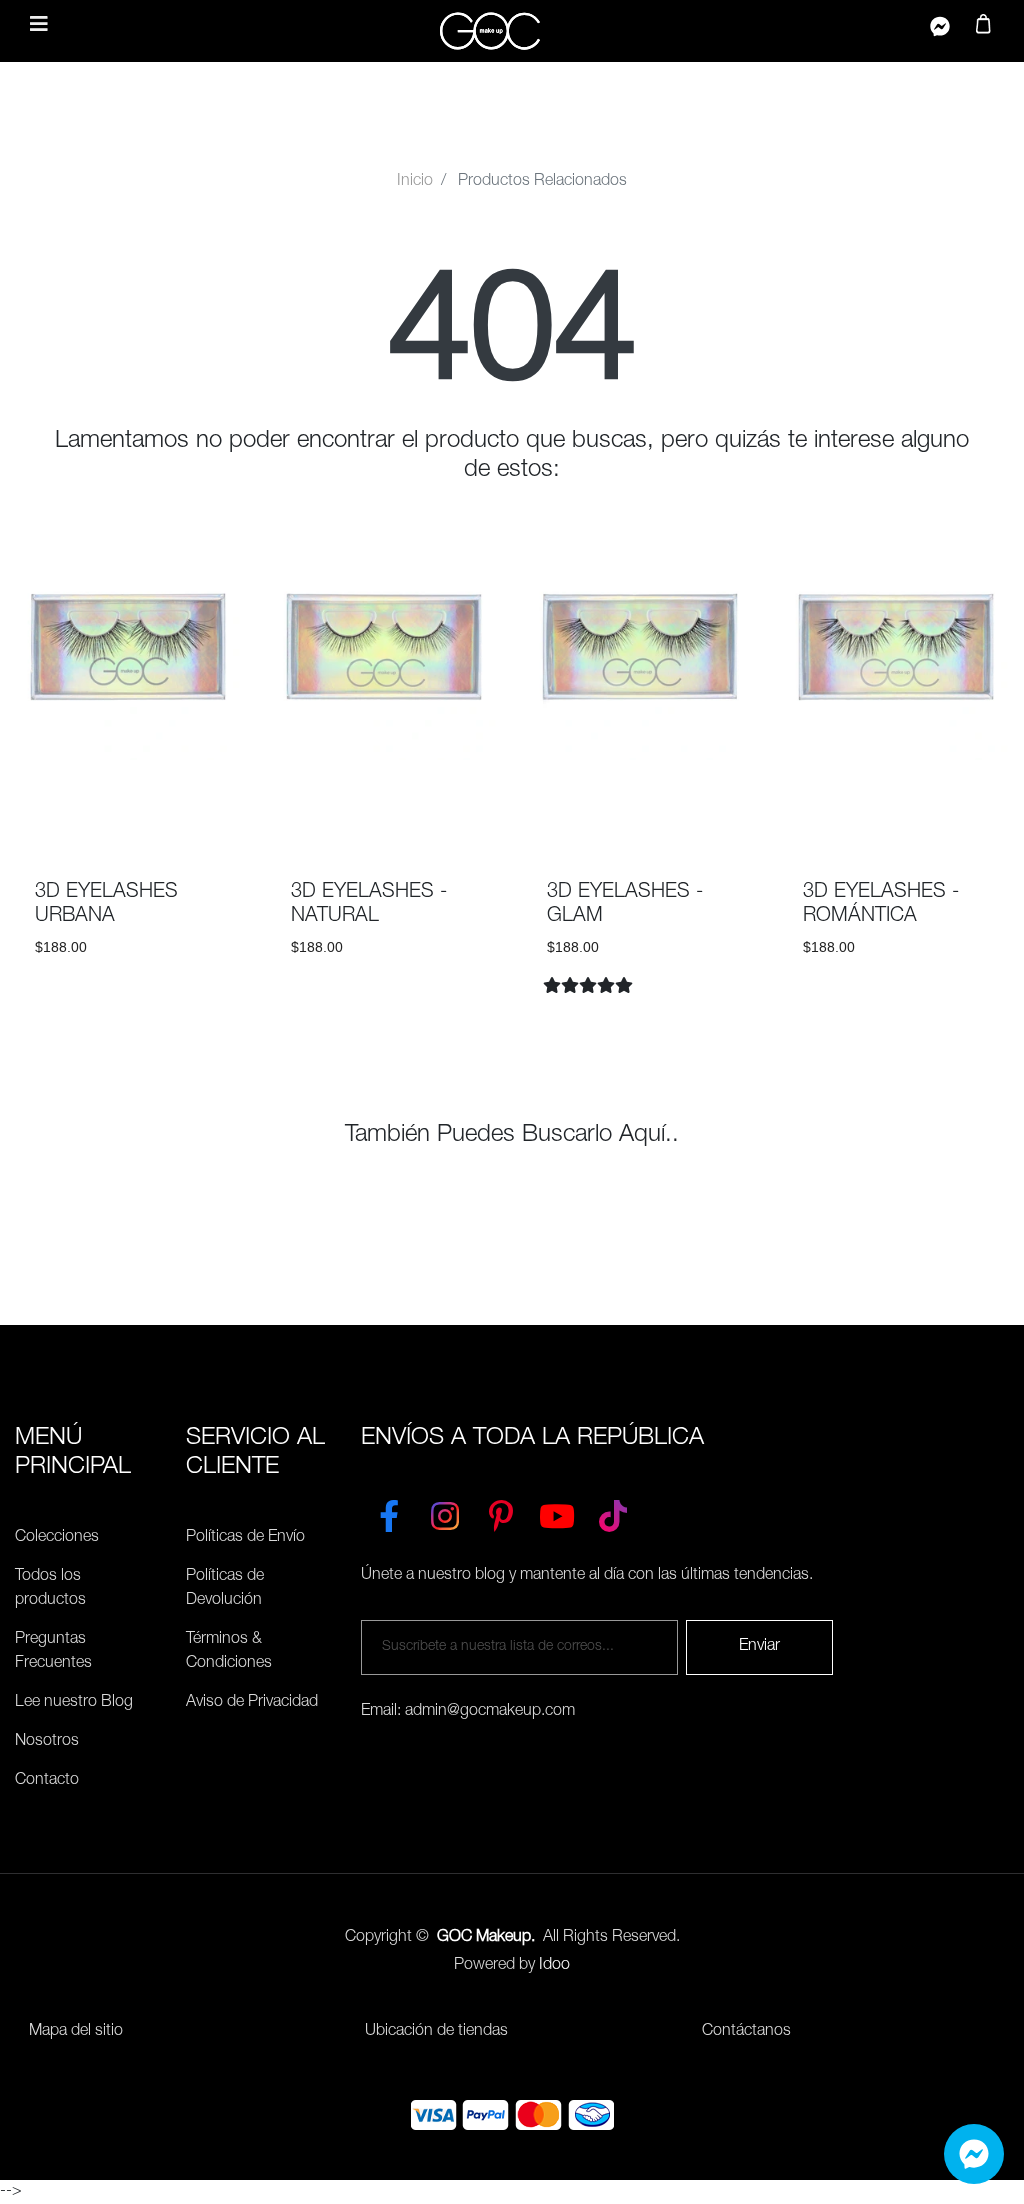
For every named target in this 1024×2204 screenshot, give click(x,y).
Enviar (759, 1647)
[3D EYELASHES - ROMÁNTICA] (937, 806)
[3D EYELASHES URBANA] (169, 806)
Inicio (415, 182)
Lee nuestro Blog (74, 1703)
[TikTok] (613, 1512)
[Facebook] (389, 1512)
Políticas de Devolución (225, 1589)
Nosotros (47, 1742)
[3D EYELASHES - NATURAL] (395, 806)
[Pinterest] (501, 1512)
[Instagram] (445, 1512)
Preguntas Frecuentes (53, 1652)
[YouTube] (557, 1512)
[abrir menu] (39, 27)
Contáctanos (746, 2032)
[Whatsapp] (974, 2154)
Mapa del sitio (76, 2032)
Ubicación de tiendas (436, 2032)
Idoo (554, 1966)
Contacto (47, 1781)
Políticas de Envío (245, 1538)
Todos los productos (50, 1589)
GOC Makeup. (486, 1938)
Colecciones (57, 1538)
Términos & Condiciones (229, 1652)
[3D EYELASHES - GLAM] (651, 806)
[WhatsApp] (940, 31)
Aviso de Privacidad (252, 1703)
